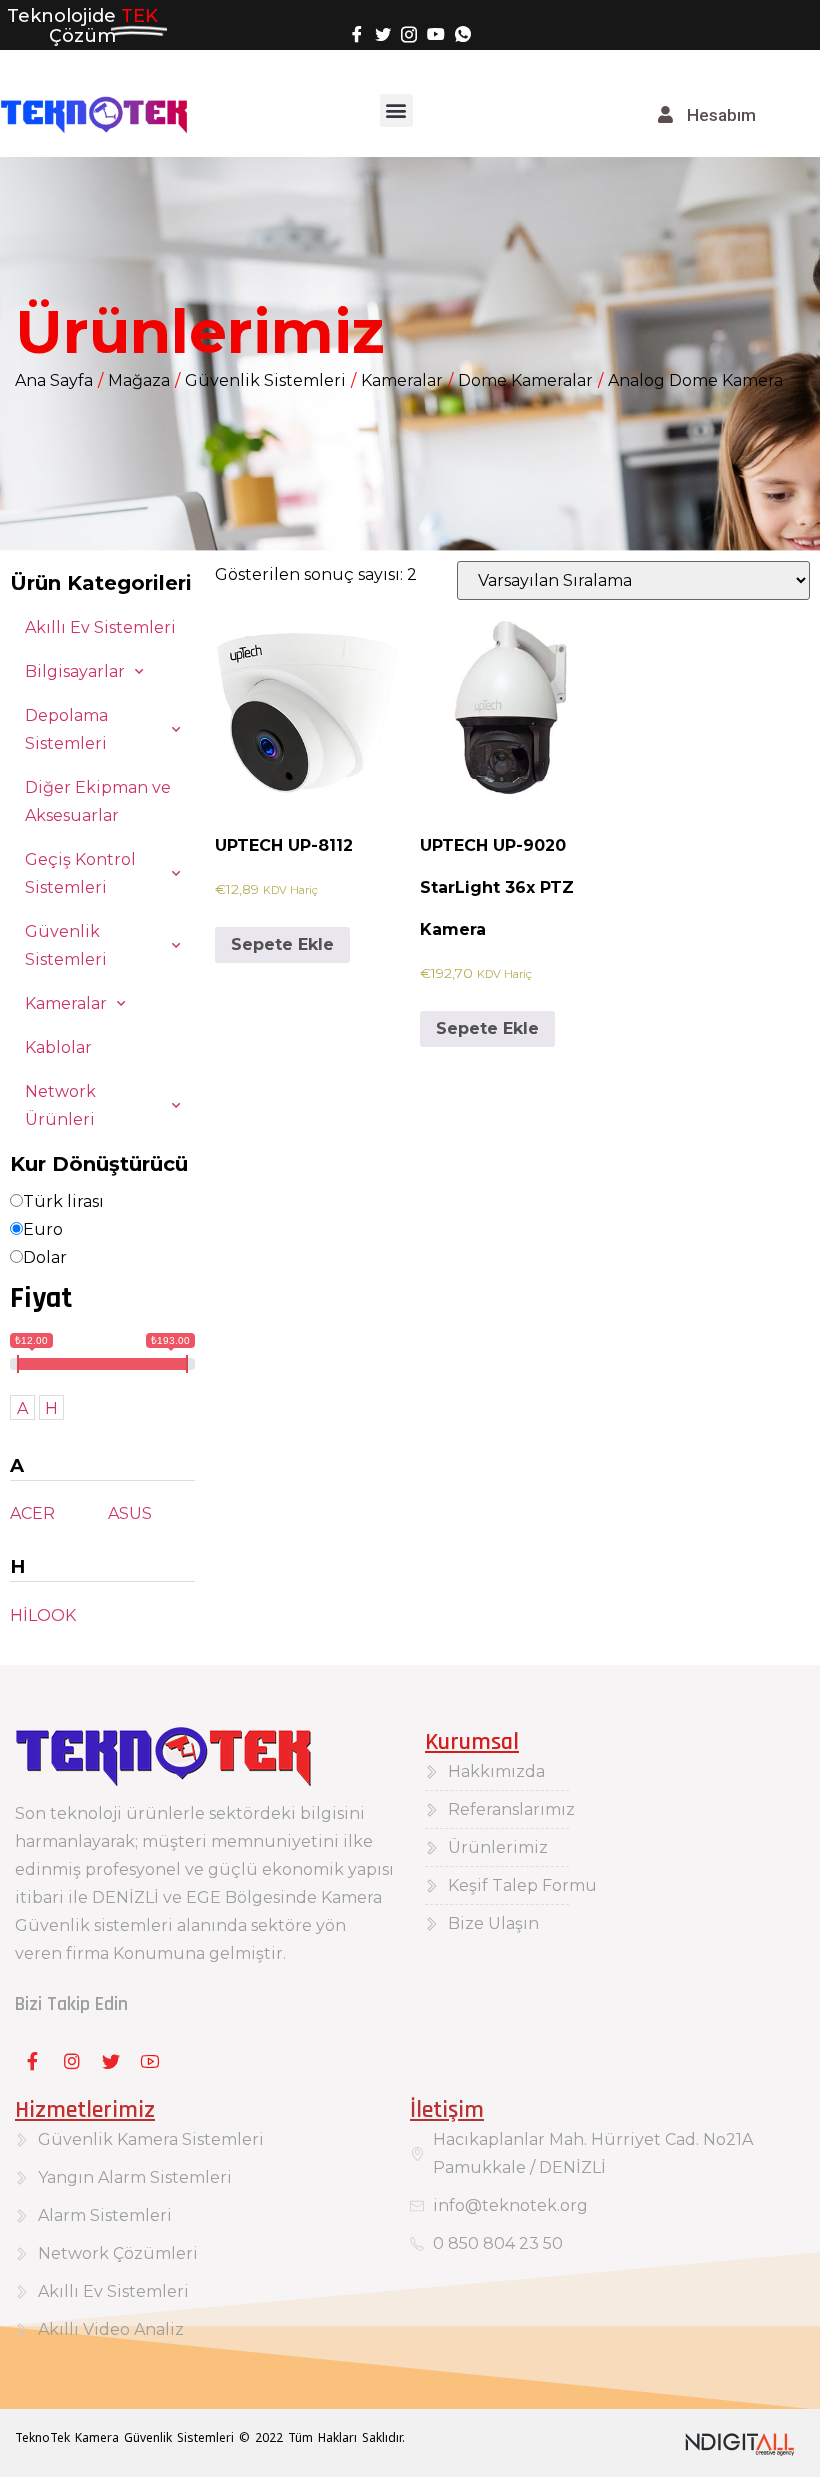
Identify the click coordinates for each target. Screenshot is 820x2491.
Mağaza (139, 380)
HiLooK (43, 1615)
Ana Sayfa (54, 380)
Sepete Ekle (282, 944)
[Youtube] (436, 33)
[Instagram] (409, 33)
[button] (396, 110)
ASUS (130, 1513)
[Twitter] (383, 33)
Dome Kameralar (525, 380)
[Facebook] (357, 33)
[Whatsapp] (463, 33)
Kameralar (402, 380)
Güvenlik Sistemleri (265, 380)
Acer (32, 1513)
